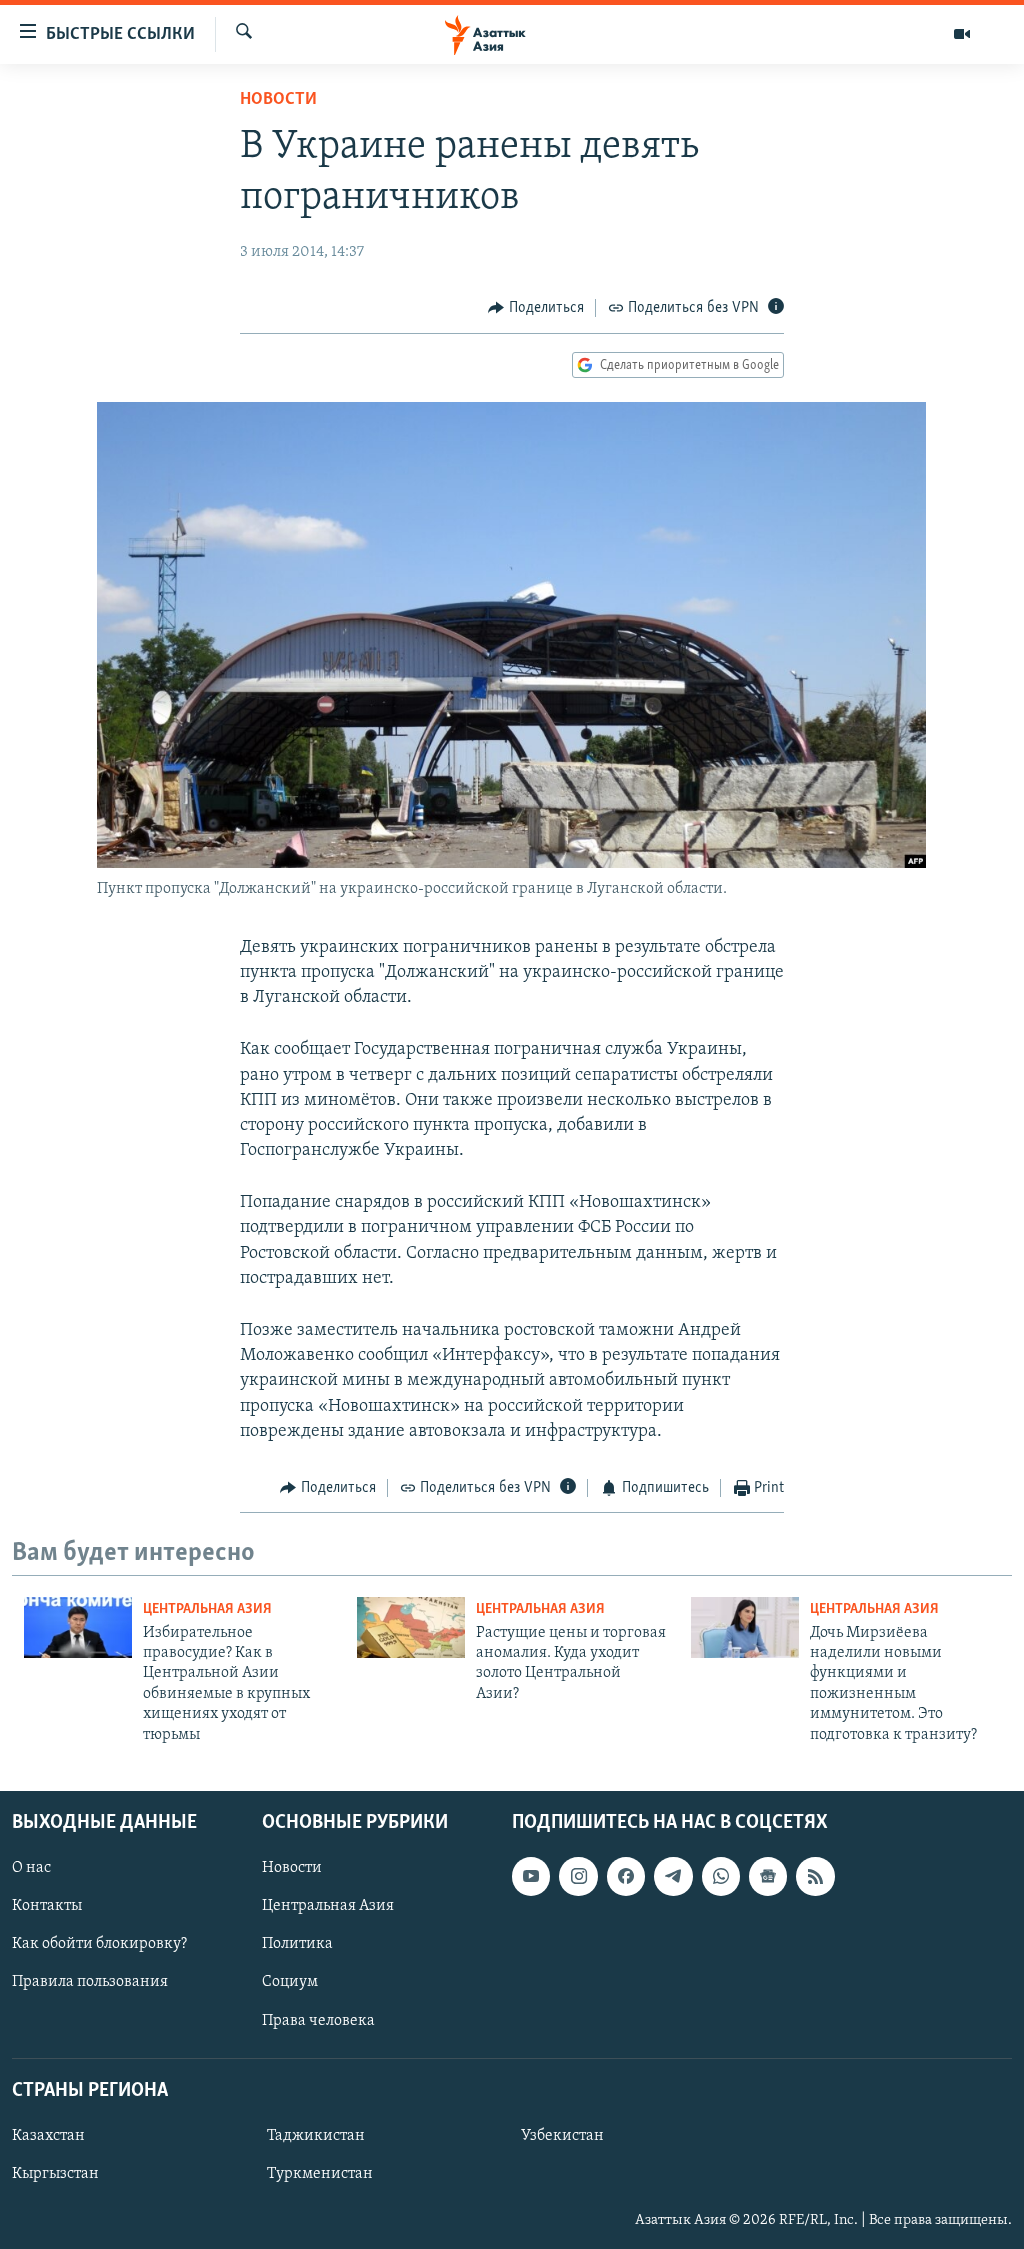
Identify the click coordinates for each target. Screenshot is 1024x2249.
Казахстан (48, 2136)
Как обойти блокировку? (99, 1944)
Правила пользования (90, 1982)
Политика (297, 1944)
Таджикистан (316, 2136)
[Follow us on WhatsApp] (721, 1876)
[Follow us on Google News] (768, 1876)
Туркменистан (320, 2174)
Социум (290, 1982)
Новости (278, 100)
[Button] (536, 308)
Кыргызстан (55, 2174)
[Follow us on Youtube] (531, 1876)
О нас (31, 1868)
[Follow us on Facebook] (626, 1876)
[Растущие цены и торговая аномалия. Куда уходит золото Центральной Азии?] (411, 1627)
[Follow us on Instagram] (578, 1876)
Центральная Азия (207, 1609)
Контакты (47, 1906)
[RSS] (815, 1876)
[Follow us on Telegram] (673, 1876)
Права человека (318, 2020)
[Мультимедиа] (962, 34)
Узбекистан (562, 2136)
